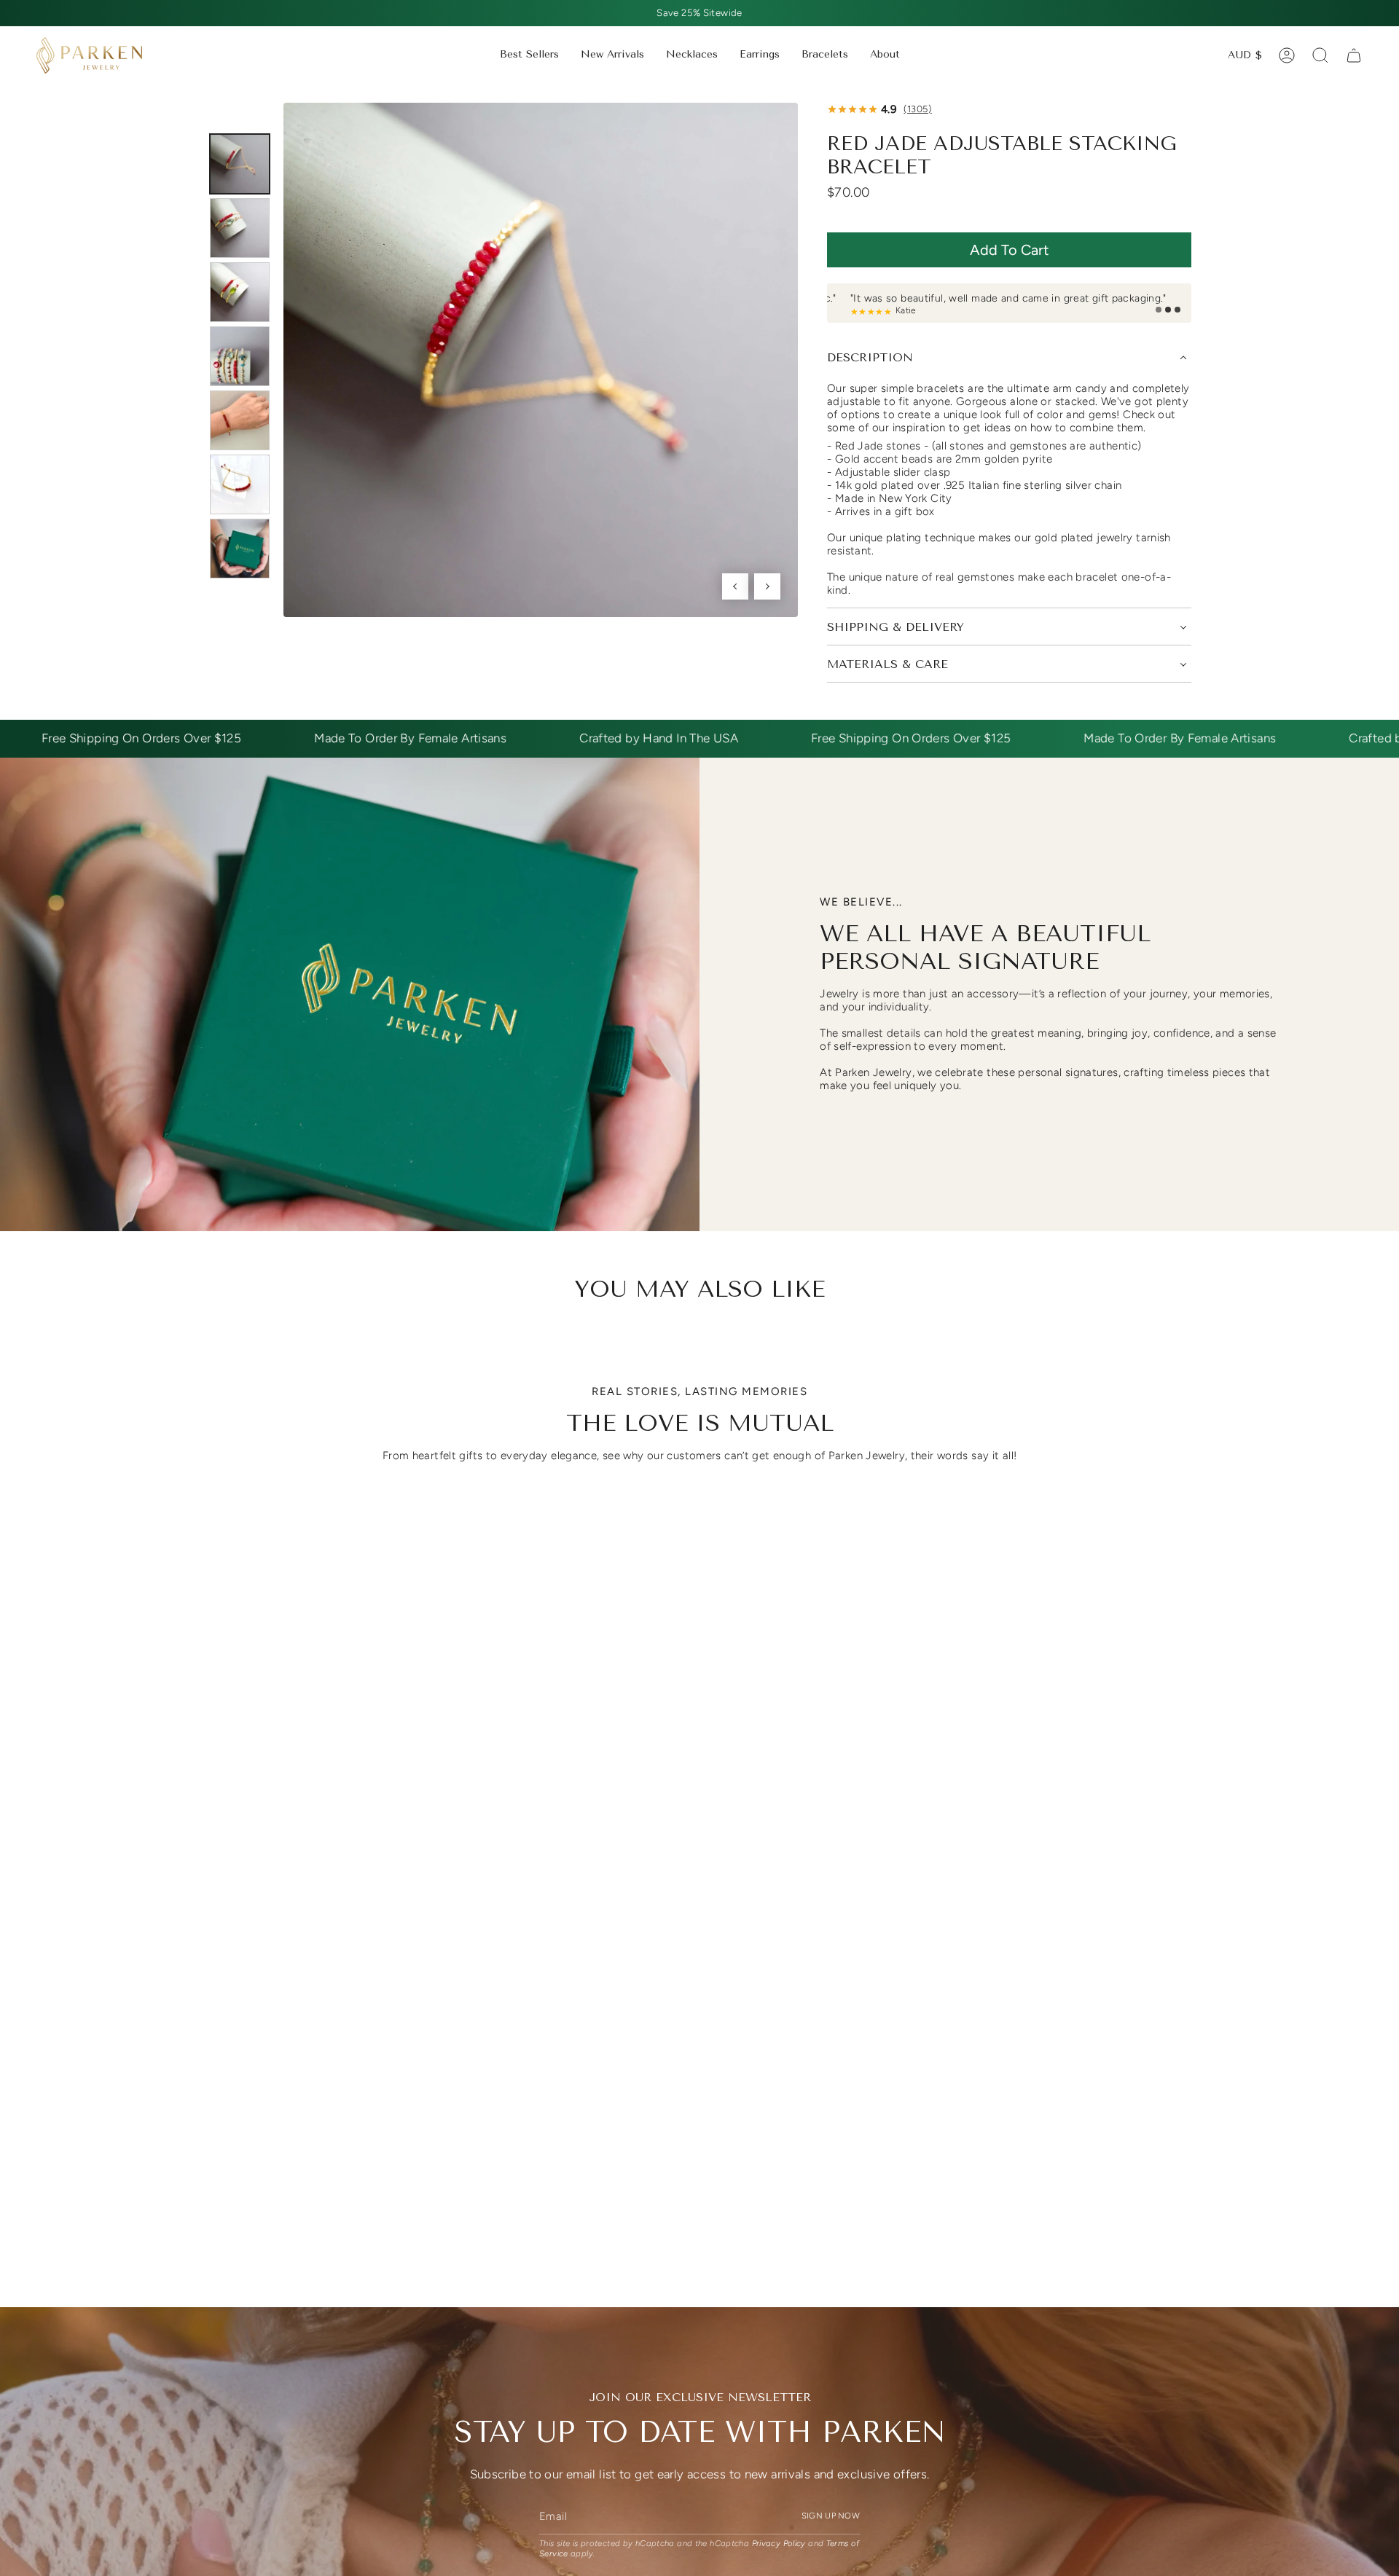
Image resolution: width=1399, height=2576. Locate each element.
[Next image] (767, 586)
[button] (692, 55)
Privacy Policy (779, 2544)
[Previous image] (735, 586)
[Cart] (1354, 55)
